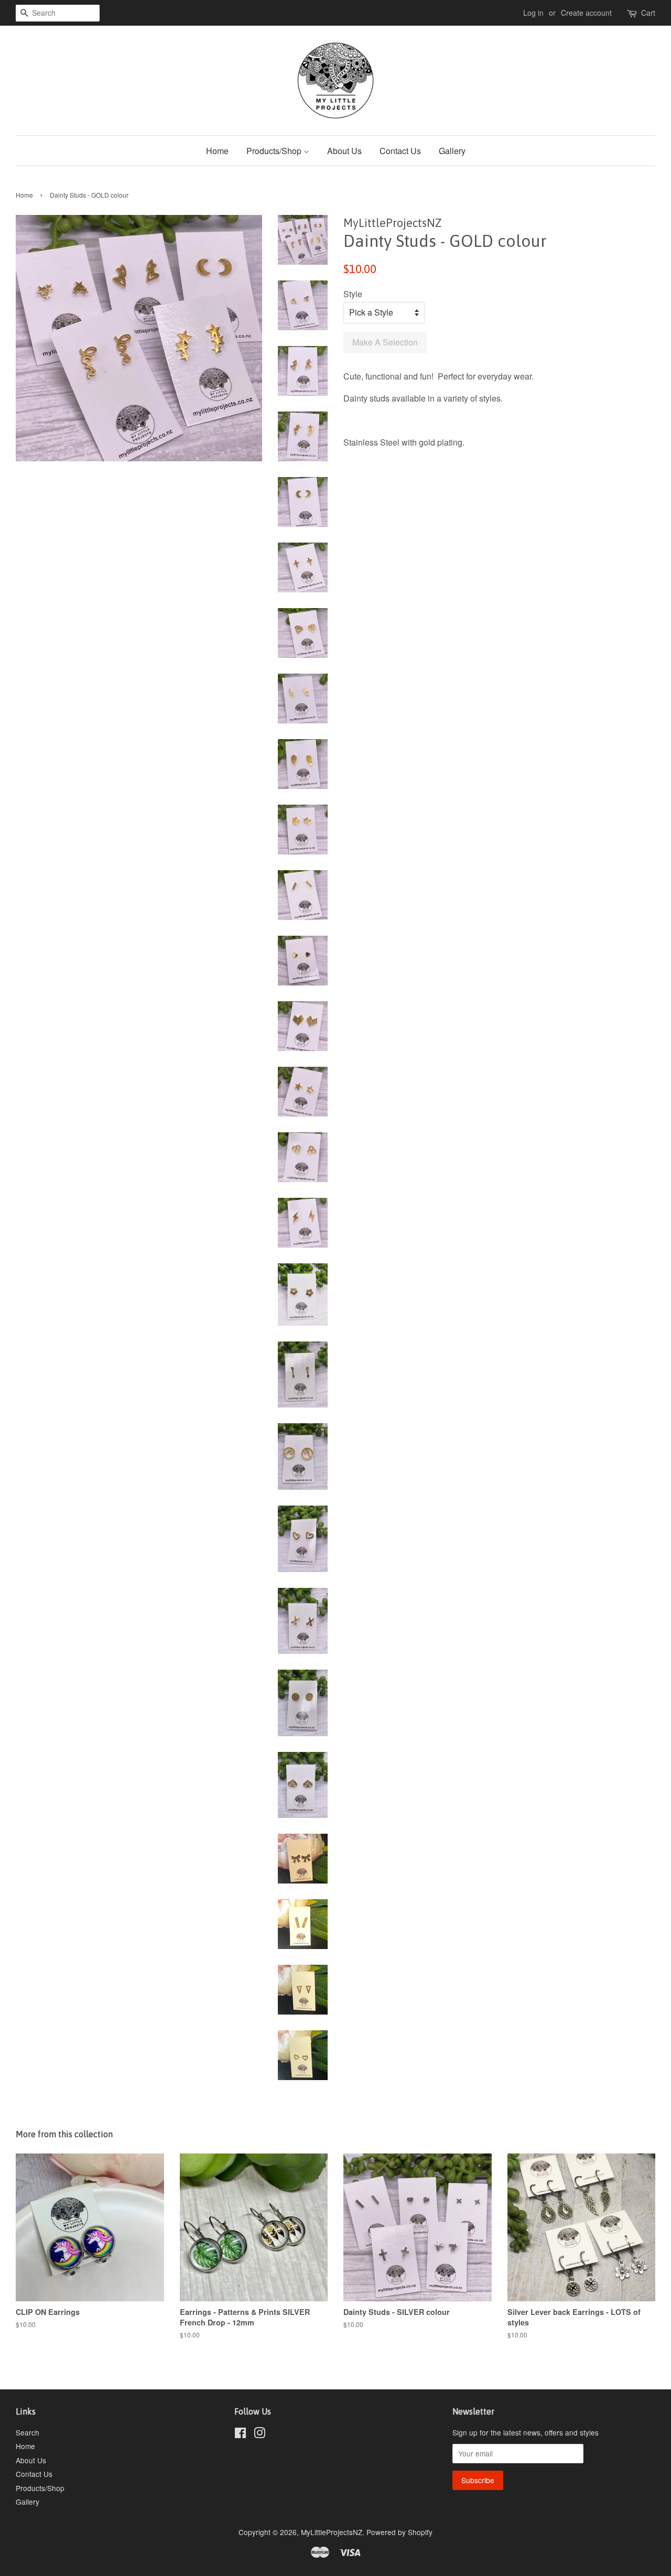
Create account (586, 13)
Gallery (452, 151)
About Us (344, 151)
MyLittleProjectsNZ (332, 2532)
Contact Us (400, 151)
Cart (648, 13)
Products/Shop (275, 151)
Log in (533, 13)
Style (353, 294)
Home (217, 151)
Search (28, 2432)
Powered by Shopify (399, 2532)
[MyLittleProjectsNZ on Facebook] (240, 2434)
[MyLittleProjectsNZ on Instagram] (259, 2434)
